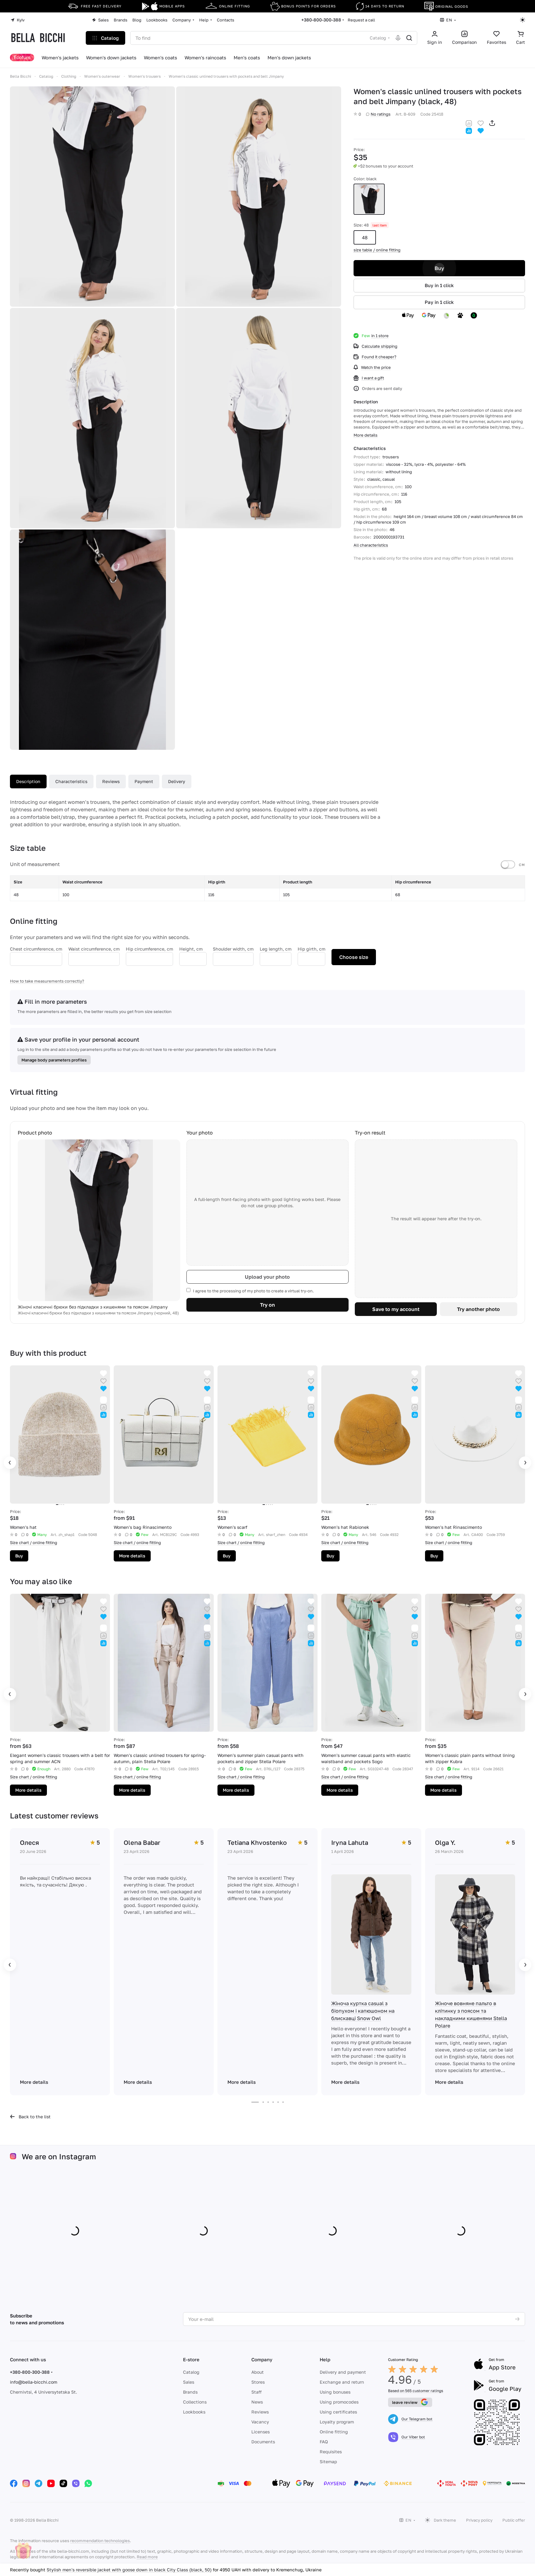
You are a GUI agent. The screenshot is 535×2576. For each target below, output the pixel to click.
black (369, 199)
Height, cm (191, 949)
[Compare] (469, 123)
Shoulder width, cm (233, 949)
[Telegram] (39, 2483)
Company (262, 2359)
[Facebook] (14, 2483)
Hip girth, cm (311, 949)
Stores (258, 2382)
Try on (267, 1305)
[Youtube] (51, 2483)
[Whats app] (88, 2483)
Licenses (261, 2432)
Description (28, 781)
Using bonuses (335, 2392)
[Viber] (76, 2483)
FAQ (324, 2442)
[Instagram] (26, 2483)
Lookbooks (194, 2412)
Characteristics (71, 781)
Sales (189, 2382)
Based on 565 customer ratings (416, 2391)
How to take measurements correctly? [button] (47, 981)
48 (365, 237)
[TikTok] (63, 2483)
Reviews (111, 781)
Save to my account (396, 1309)
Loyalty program (337, 2422)
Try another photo (478, 1309)
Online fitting (334, 2432)
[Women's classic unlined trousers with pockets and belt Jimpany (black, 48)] (92, 197)
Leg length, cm (276, 949)
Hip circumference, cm (149, 949)
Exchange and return (342, 2382)
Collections (195, 2402)
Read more (147, 2557)
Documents (263, 2442)
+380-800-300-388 (321, 20)
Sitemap (328, 2461)
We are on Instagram (59, 2156)
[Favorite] (481, 123)
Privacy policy (479, 2520)
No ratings (381, 114)
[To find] (409, 38)
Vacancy (260, 2422)
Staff (256, 2392)
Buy (439, 268)
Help (325, 2359)
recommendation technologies (100, 2541)
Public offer (514, 2520)
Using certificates (338, 2412)
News (257, 2402)
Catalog (191, 2372)
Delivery (177, 781)
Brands (190, 2392)
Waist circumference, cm (94, 949)
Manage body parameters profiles (54, 1060)
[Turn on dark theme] (523, 20)
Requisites (331, 2452)
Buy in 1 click (439, 285)
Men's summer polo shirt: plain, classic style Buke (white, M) (110, 2570)
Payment (144, 781)
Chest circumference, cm (36, 949)
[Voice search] (398, 38)
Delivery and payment (343, 2372)
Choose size (354, 957)
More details (132, 1556)
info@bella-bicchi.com (34, 2382)
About (258, 2372)
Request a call (361, 20)
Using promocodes (339, 2402)
